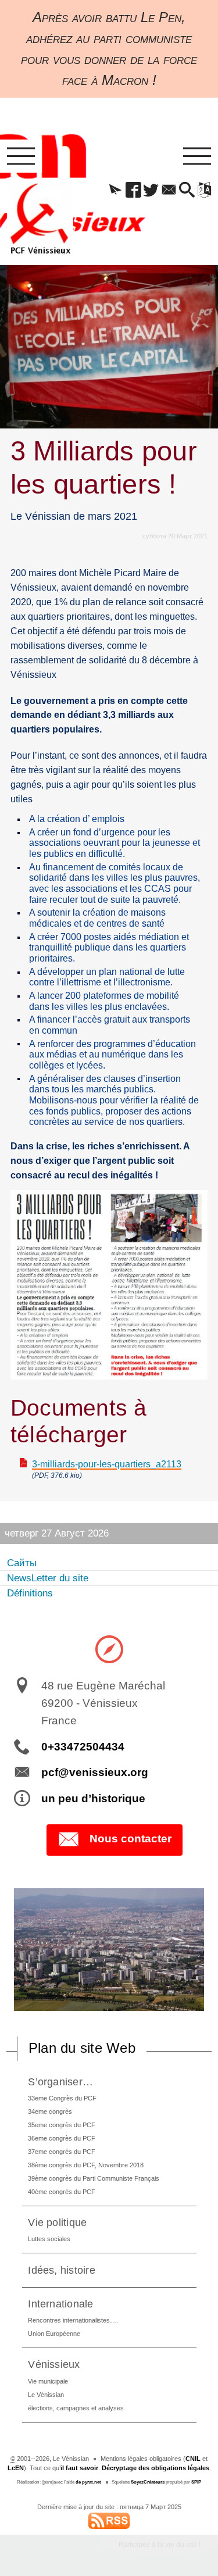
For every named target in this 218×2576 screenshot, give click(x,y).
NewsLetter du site (48, 1578)
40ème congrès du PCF (62, 2192)
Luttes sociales (49, 2239)
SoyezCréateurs (148, 2482)
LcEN (16, 2468)
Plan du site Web (82, 2048)
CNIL (193, 2459)
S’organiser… (60, 2082)
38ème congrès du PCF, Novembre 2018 (86, 2165)
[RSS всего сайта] (109, 2520)
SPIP (196, 2482)
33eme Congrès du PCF (62, 2098)
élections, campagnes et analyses (76, 2408)
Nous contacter (131, 1839)
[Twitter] (151, 191)
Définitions (30, 1593)
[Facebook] (133, 191)
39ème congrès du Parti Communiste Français (94, 2178)
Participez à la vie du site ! (160, 2545)
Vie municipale (48, 2381)
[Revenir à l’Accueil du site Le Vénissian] (40, 219)
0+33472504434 (83, 1747)
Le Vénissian (46, 2395)
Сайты (22, 1563)
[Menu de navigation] (21, 156)
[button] (115, 191)
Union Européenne (54, 2334)
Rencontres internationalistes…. (73, 2320)
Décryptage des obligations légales (156, 2468)
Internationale (60, 2304)
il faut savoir (79, 2468)
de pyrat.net (88, 2482)
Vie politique (57, 2222)
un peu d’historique (93, 1798)
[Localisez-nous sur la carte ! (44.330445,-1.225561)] (109, 1649)
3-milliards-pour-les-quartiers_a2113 (107, 1464)
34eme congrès (50, 2111)
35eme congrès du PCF (62, 2125)
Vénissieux (54, 2364)
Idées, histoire (62, 2270)
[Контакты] (169, 191)
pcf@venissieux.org (95, 1772)
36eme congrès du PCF (62, 2138)
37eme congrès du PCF (62, 2152)
